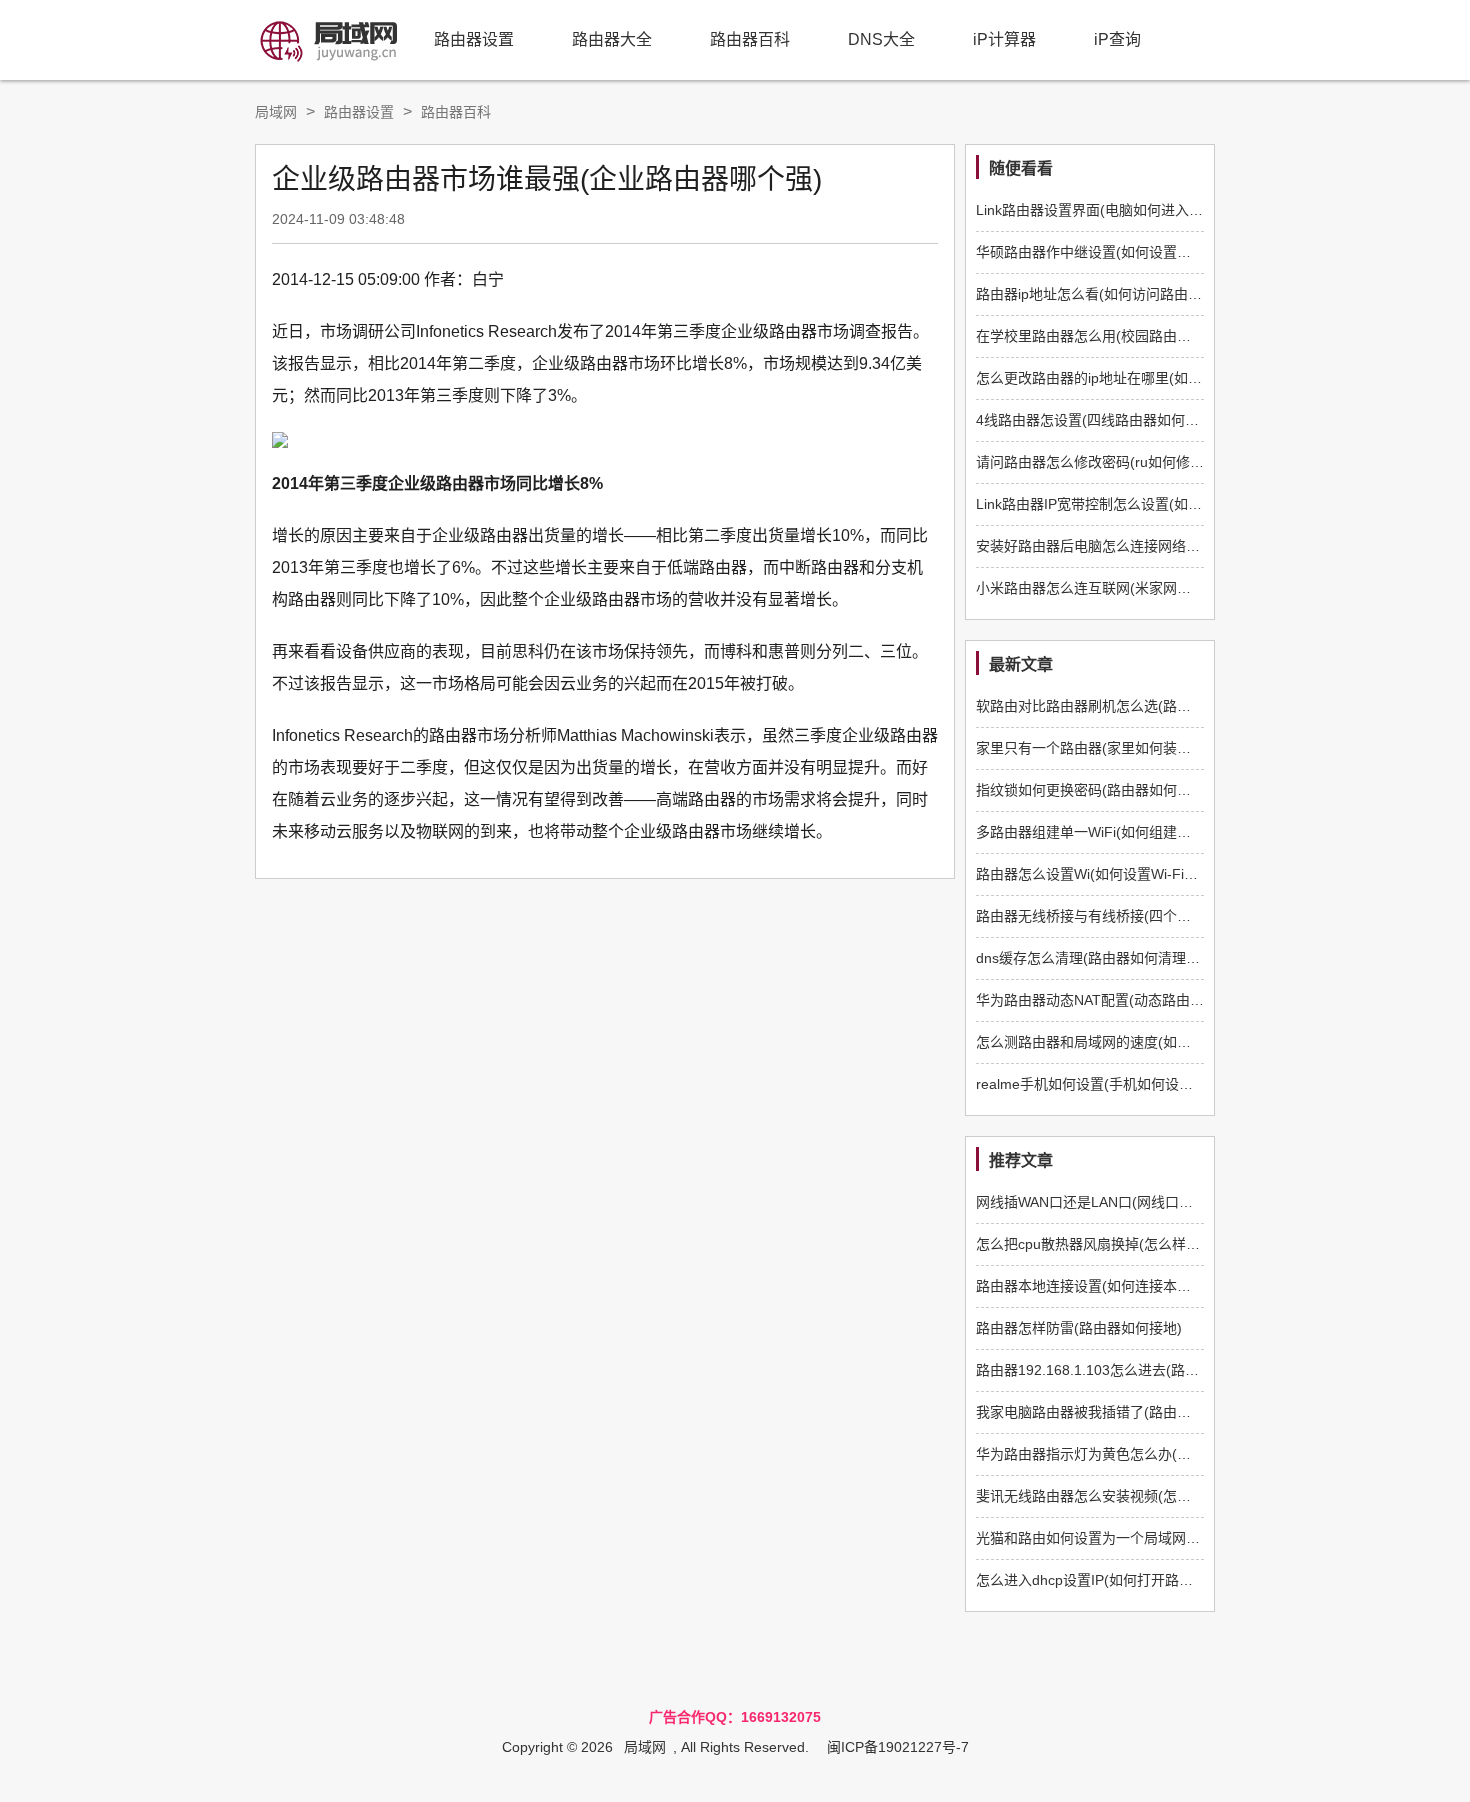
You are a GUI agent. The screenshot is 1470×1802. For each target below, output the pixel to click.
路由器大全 (612, 39)
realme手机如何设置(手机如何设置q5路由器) (1116, 1084)
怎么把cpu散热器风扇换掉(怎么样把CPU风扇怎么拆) (1140, 1244)
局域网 (276, 112)
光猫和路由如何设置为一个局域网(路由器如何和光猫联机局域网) (1177, 1538)
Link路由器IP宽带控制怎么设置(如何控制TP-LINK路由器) (1153, 504)
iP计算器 (1004, 39)
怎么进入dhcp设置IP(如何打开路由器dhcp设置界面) (1137, 1580)
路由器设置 (474, 39)
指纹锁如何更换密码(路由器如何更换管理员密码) (1128, 790)
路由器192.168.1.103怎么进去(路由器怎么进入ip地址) (1144, 1370)
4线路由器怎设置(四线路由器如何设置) (1097, 420)
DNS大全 (881, 39)
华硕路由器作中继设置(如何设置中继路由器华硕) (1128, 252)
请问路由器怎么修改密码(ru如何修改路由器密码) (1127, 462)
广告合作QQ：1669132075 (735, 1717)
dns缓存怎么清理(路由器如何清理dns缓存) (1109, 958)
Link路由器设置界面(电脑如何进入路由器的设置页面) (1141, 210)
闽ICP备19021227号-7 (898, 1747)
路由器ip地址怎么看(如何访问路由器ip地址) (1111, 294)
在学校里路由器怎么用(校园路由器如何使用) (1114, 336)
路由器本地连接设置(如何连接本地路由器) (1107, 1286)
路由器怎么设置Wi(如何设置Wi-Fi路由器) (1103, 874)
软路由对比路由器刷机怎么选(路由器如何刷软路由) (1135, 706)
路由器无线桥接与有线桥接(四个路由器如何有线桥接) (1142, 916)
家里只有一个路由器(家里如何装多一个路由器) (1121, 748)
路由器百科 (750, 39)
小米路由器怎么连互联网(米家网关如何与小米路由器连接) (1156, 588)
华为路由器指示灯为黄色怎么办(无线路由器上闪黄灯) (1142, 1454)
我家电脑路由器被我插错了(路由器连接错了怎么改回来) (1149, 1412)
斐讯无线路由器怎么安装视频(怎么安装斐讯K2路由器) (1143, 1496)
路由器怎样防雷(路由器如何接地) (1079, 1328)
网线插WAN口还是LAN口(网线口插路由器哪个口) (1129, 1202)
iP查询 (1117, 39)
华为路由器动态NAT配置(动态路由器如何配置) (1120, 1000)
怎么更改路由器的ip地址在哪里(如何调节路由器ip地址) (1146, 378)
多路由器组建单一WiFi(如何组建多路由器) (1107, 832)
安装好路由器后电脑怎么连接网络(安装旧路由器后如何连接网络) (1177, 546)
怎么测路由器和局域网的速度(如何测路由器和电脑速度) (1149, 1042)
